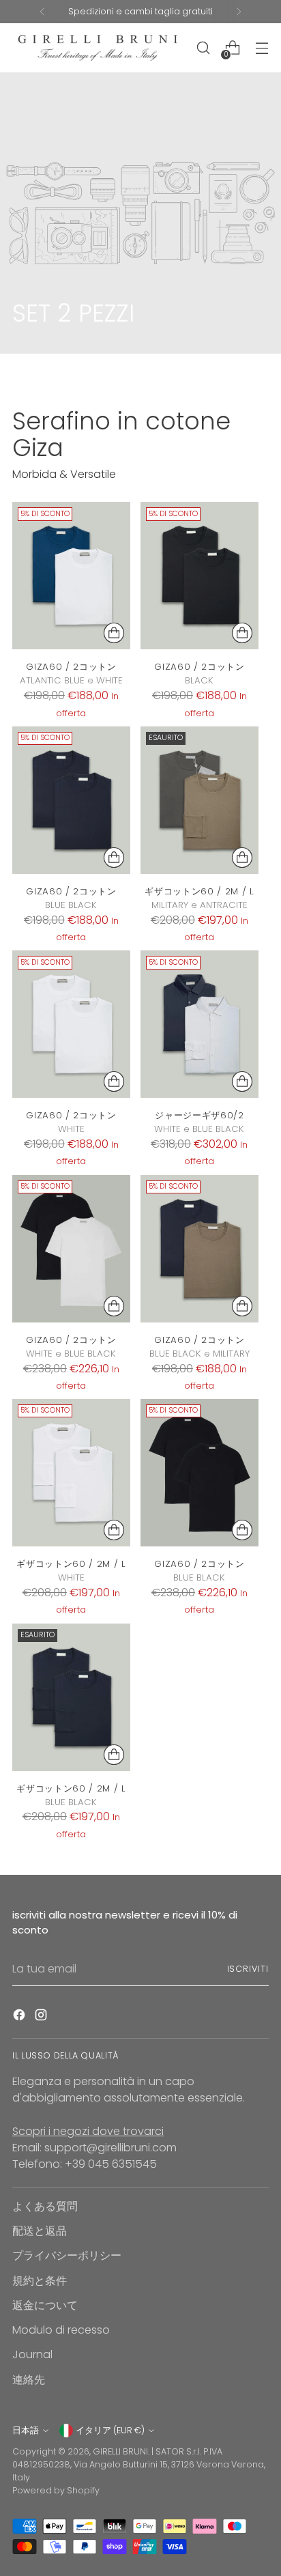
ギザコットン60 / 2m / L (199, 891)
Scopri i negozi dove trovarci (88, 2131)
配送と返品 (40, 2231)
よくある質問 (45, 2206)
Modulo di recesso (61, 2330)
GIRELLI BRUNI (120, 2451)
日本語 (26, 2430)
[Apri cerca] (203, 48)
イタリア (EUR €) (110, 2430)
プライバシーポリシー (67, 2255)
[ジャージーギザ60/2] (199, 1024)
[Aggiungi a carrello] (114, 633)
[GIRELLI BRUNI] (98, 48)
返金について (45, 2305)
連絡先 (29, 2380)
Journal (32, 2354)
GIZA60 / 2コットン (71, 667)
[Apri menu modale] (262, 48)
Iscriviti (248, 1969)
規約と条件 (40, 2281)
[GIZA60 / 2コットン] (71, 576)
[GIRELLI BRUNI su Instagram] (42, 2017)
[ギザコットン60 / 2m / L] (199, 800)
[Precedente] (42, 12)
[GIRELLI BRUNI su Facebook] (20, 2017)
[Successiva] (239, 12)
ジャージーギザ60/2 (199, 1115)
